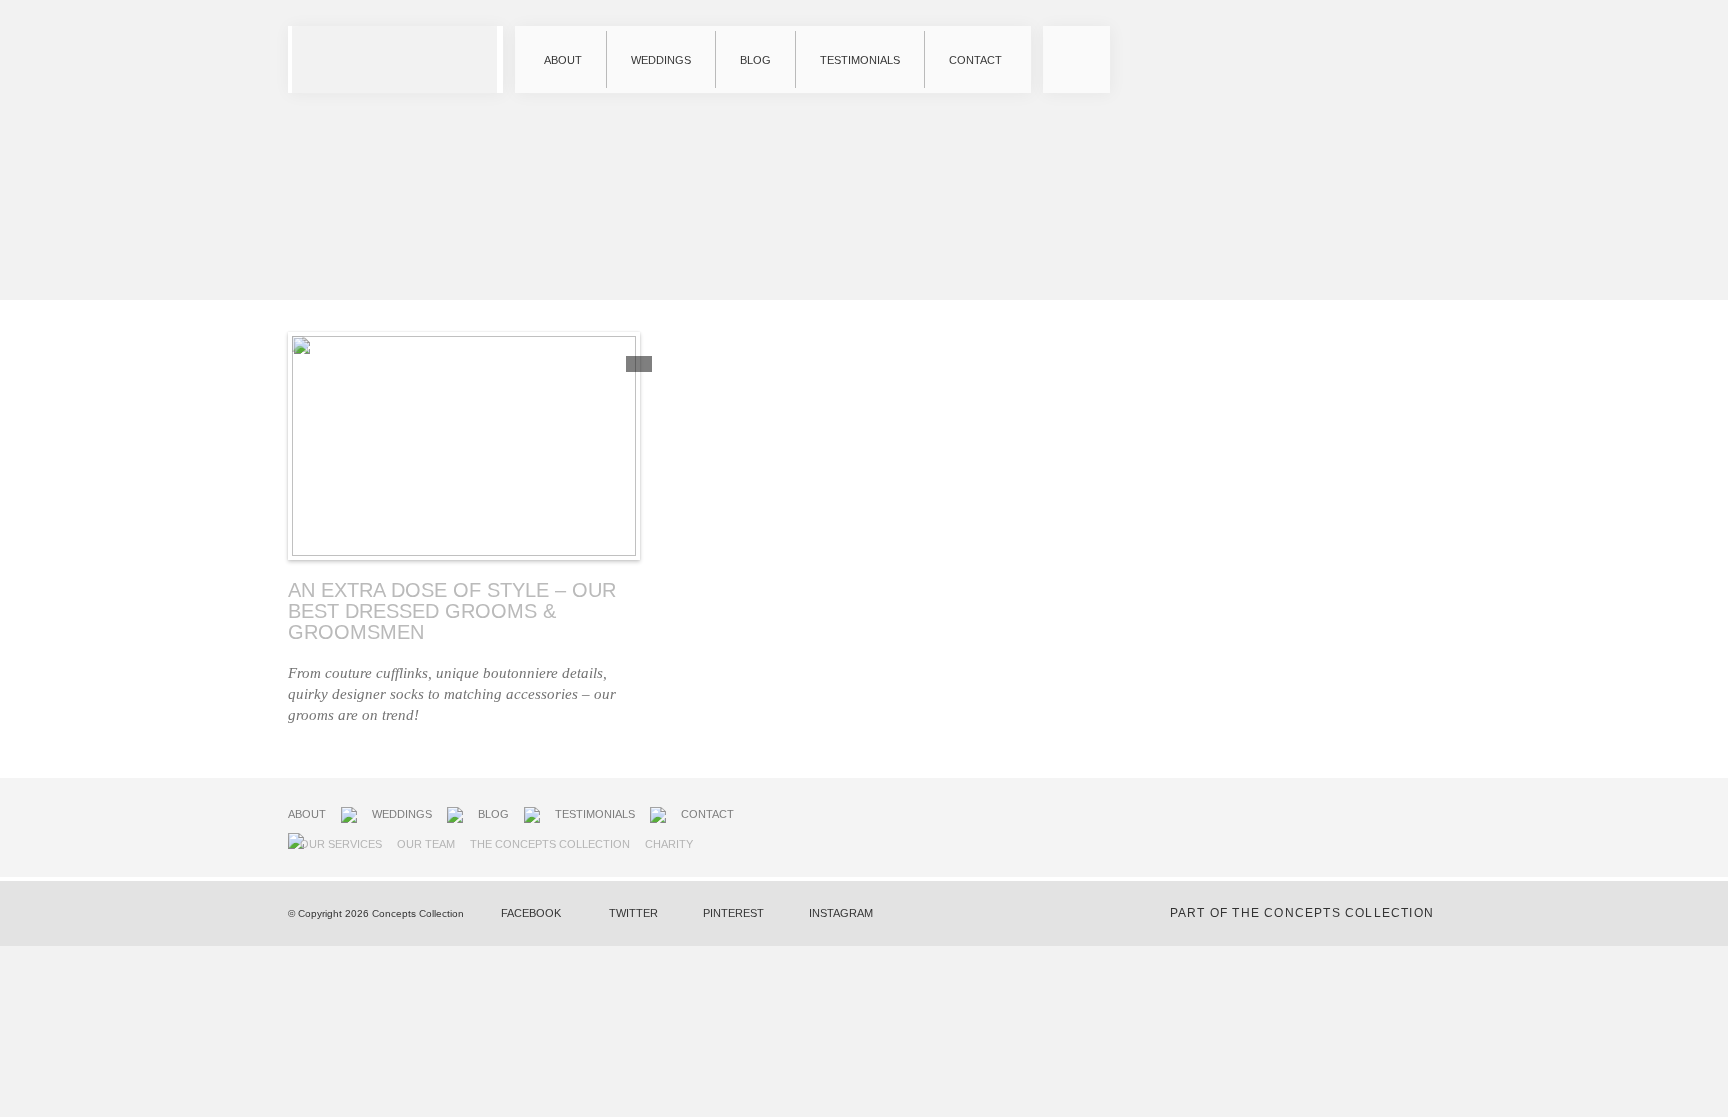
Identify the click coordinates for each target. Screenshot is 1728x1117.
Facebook (531, 913)
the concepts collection (550, 844)
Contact (975, 60)
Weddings (661, 60)
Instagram (841, 913)
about (307, 814)
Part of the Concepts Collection (1302, 913)
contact (707, 814)
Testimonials (860, 60)
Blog (755, 60)
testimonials (595, 814)
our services (341, 844)
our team (426, 844)
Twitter (633, 913)
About (563, 60)
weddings (402, 814)
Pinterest (733, 913)
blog (493, 814)
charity (669, 844)
